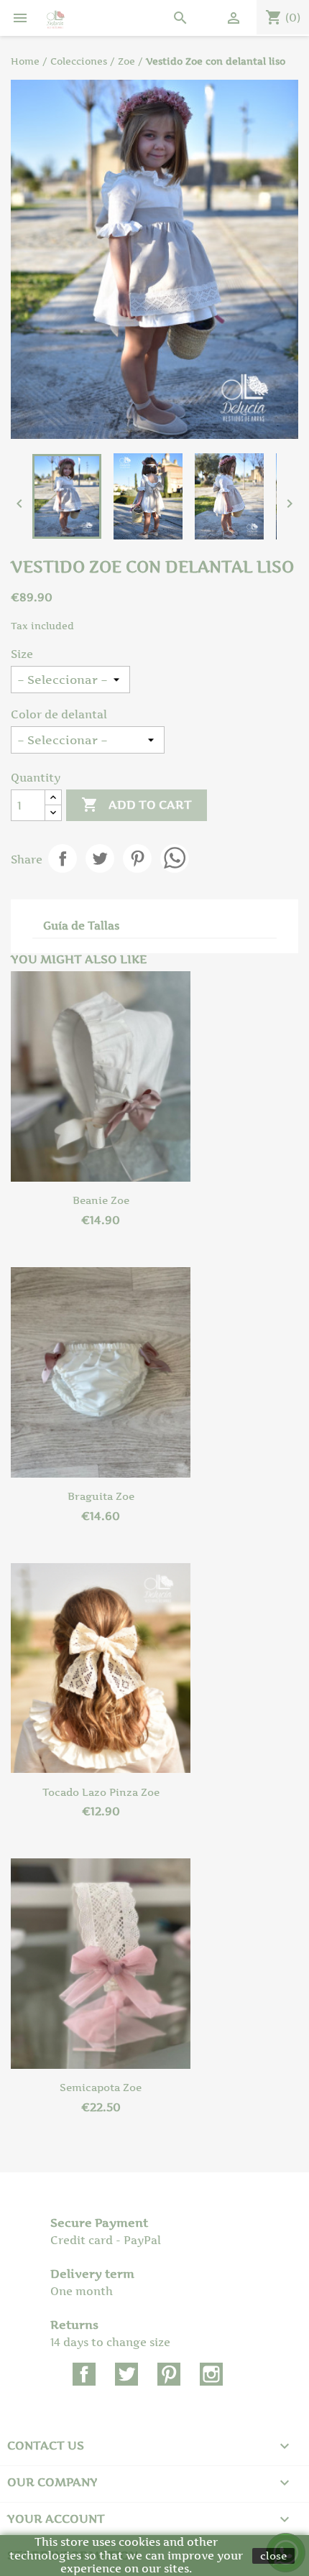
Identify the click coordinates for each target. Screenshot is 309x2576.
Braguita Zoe (101, 1496)
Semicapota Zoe (101, 2087)
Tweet (100, 858)
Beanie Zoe (101, 1200)
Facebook (84, 2374)
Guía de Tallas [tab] (81, 926)
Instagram (211, 2374)
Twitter (126, 2374)
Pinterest (137, 858)
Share (63, 858)
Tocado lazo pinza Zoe (101, 1792)
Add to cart (137, 805)
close (273, 2556)
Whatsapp (175, 858)
